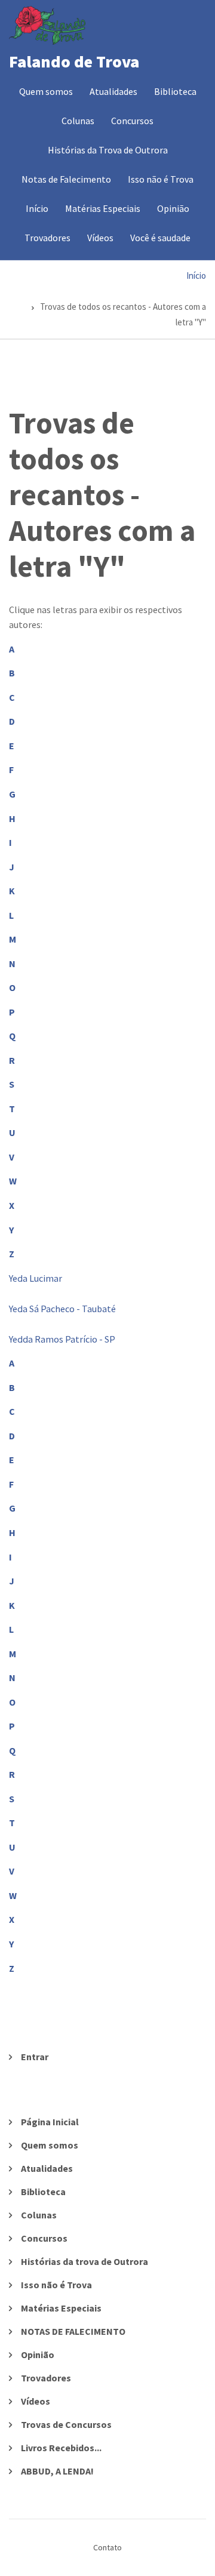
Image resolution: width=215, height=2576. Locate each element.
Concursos (132, 121)
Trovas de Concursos (66, 2424)
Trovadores (47, 238)
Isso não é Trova (161, 179)
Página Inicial (50, 2122)
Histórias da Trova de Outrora (108, 150)
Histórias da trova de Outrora (85, 2261)
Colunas (78, 121)
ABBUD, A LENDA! (57, 2471)
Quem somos (46, 91)
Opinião (173, 208)
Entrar (35, 2057)
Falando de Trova (74, 61)
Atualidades (113, 91)
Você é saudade (160, 238)
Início (37, 208)
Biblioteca (175, 91)
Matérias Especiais (103, 208)
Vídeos (100, 238)
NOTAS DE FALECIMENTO (73, 2331)
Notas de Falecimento (66, 179)
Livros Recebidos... (61, 2448)
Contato (107, 2547)
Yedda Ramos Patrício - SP (62, 1339)
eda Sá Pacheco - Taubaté (64, 1309)
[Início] (47, 24)
